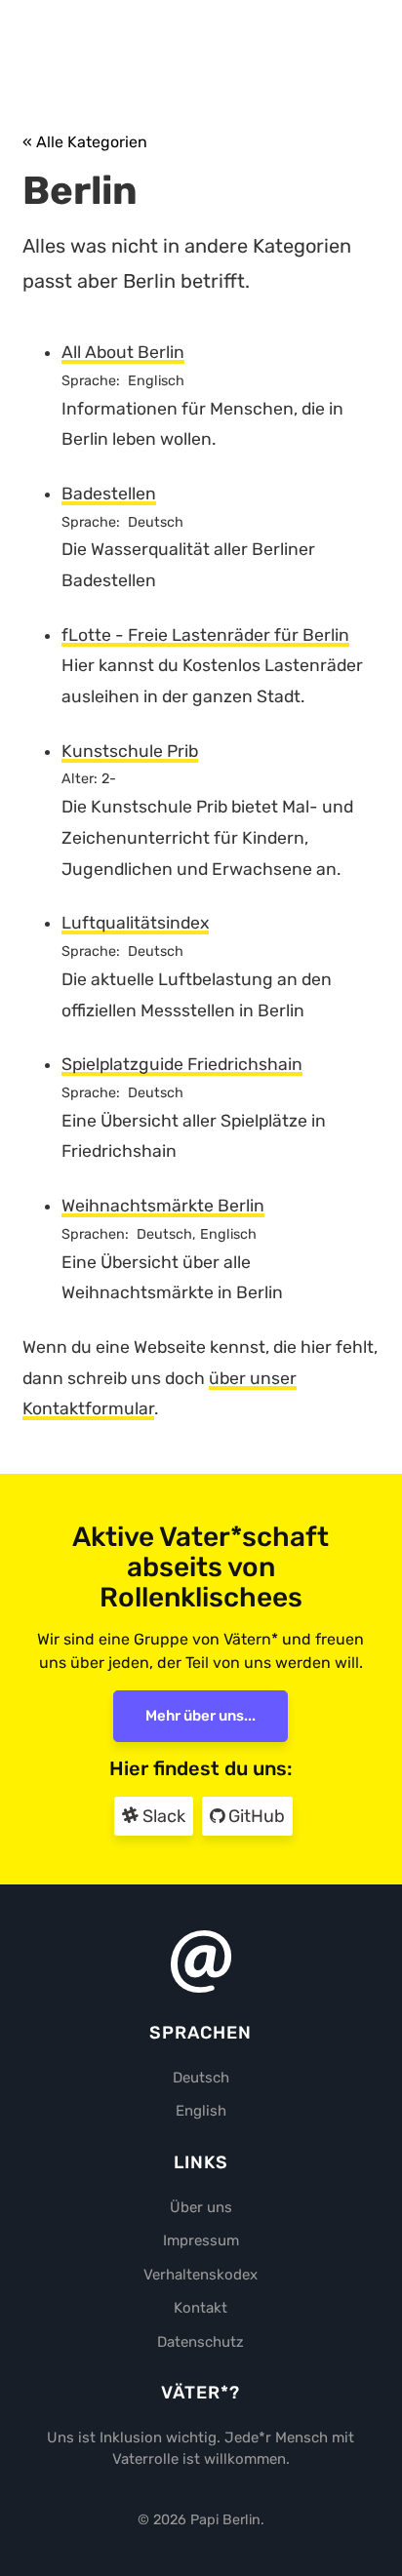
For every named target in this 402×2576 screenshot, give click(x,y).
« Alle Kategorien (85, 142)
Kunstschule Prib (130, 751)
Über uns (201, 2207)
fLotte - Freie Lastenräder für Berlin (205, 635)
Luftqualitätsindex (135, 923)
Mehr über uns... (201, 1716)
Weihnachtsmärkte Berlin (163, 1206)
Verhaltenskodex (201, 2275)
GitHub (255, 1816)
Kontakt (201, 2308)
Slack (162, 1816)
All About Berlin (123, 352)
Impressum (201, 2240)
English (201, 2111)
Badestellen (109, 494)
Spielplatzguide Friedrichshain (182, 1064)
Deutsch (201, 2078)
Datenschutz (201, 2342)
